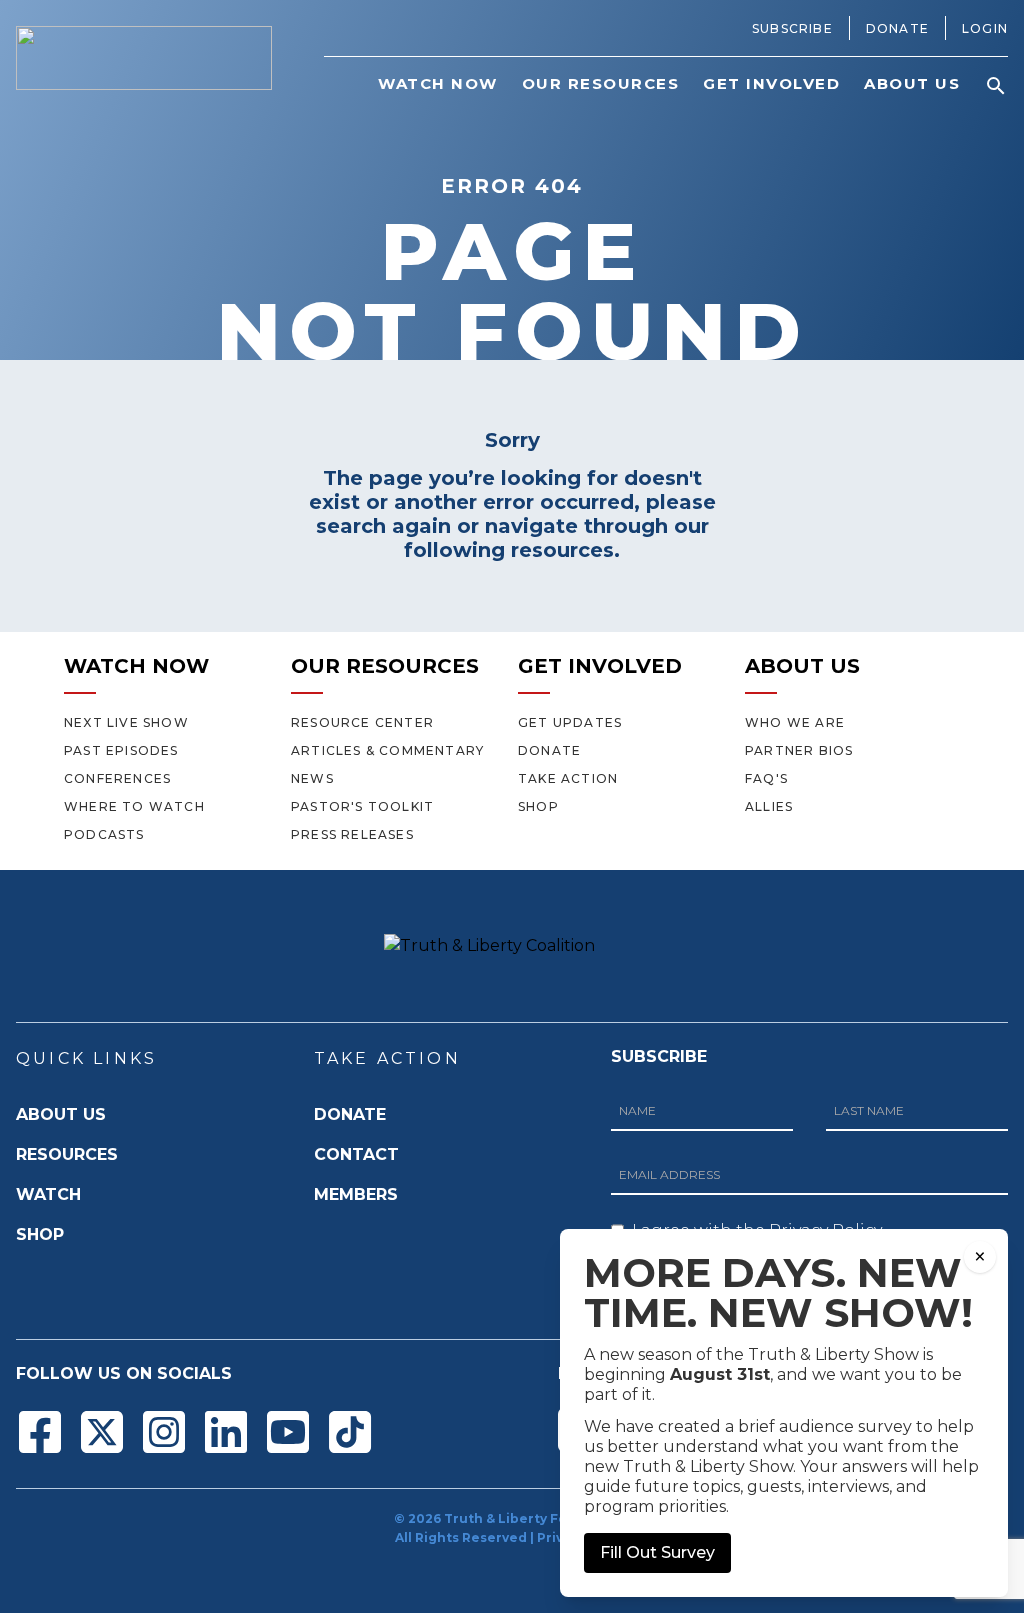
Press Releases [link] (352, 834)
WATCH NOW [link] (438, 83)
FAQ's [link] (766, 778)
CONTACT (356, 1154)
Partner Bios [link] (799, 750)
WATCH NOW (136, 666)
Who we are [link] (795, 722)
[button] (996, 86)
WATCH (48, 1194)
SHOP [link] (538, 806)
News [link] (312, 778)
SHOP (40, 1234)
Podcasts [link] (104, 834)
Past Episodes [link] (121, 750)
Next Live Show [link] (126, 722)
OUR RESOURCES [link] (601, 83)
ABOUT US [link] (912, 83)
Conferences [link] (117, 778)
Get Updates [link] (570, 722)
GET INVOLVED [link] (771, 83)
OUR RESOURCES (385, 666)
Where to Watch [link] (134, 806)
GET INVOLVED (600, 666)
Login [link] (985, 28)
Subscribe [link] (792, 28)
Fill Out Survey (657, 1552)
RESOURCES (67, 1154)
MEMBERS (356, 1194)
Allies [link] (769, 806)
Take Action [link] (568, 778)
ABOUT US (802, 666)
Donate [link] (897, 28)
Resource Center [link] (362, 722)
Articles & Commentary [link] (387, 750)
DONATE (350, 1114)
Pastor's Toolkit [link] (362, 806)
